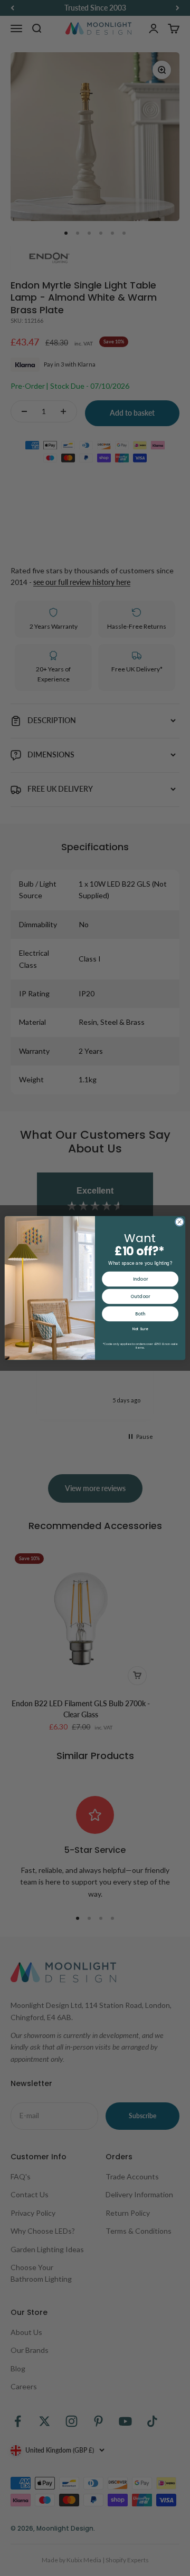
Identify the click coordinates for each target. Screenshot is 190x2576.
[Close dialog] (179, 1222)
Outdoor (140, 1296)
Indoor (140, 1279)
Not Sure (140, 1329)
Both (140, 1314)
